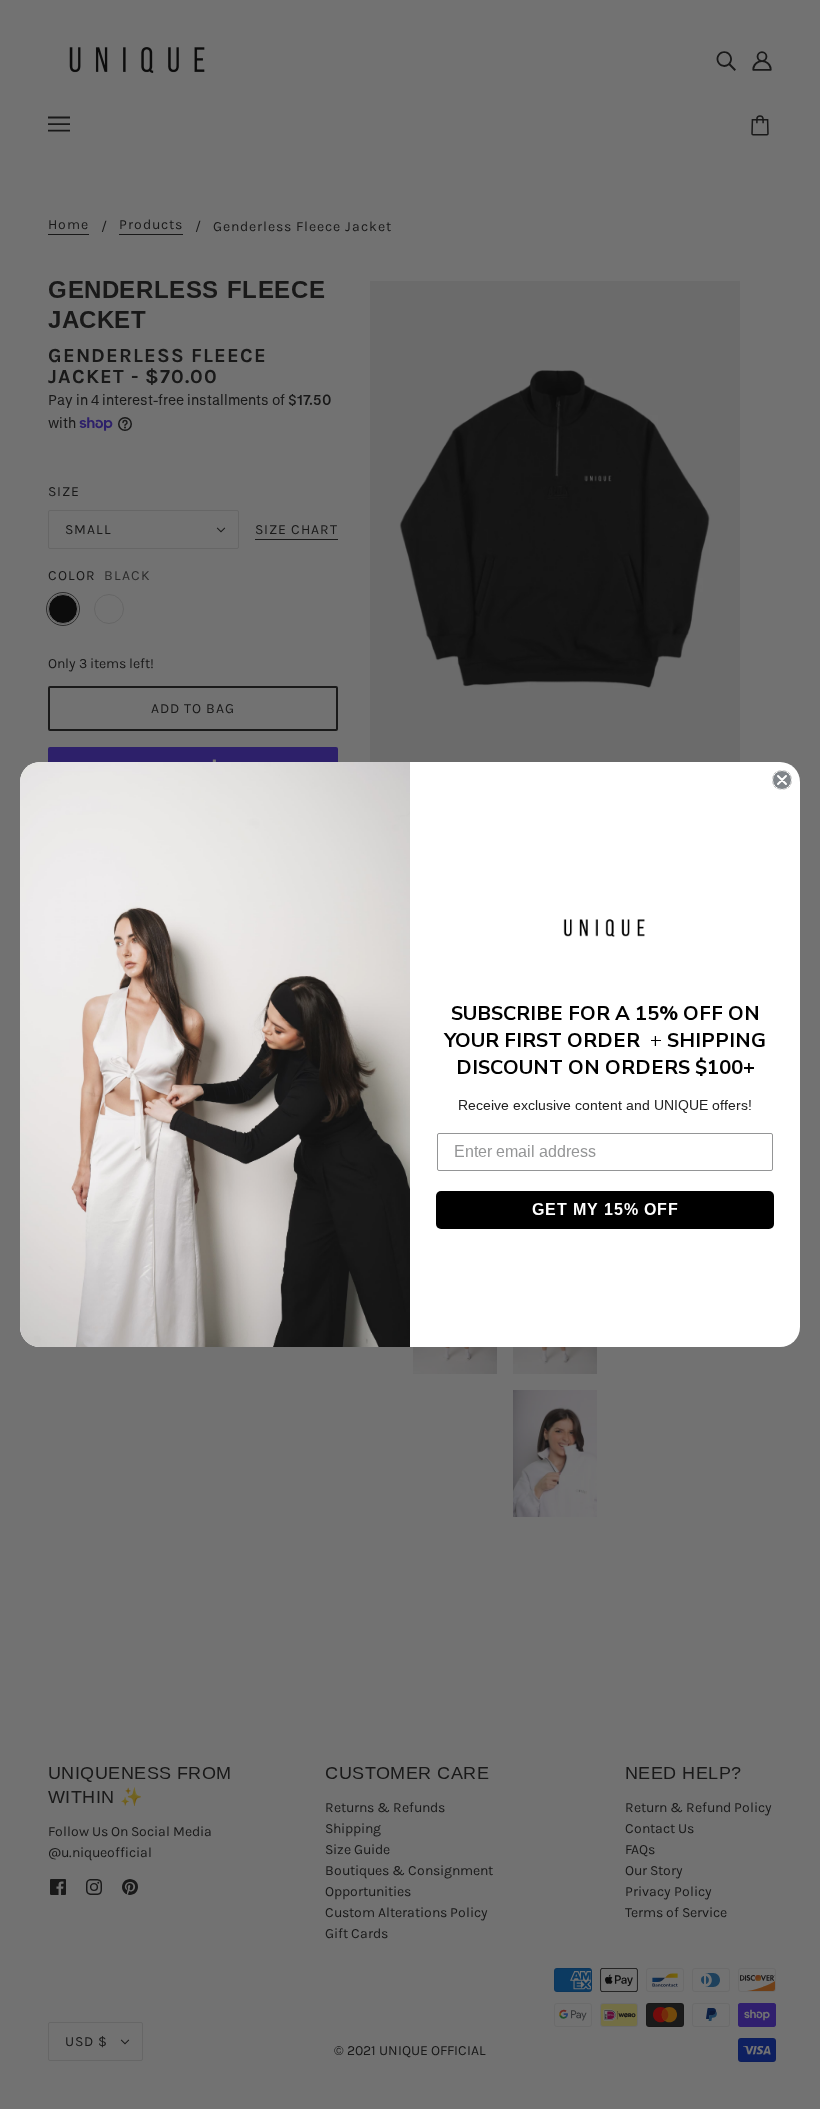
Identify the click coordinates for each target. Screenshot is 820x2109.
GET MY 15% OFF (605, 1209)
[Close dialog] (782, 780)
